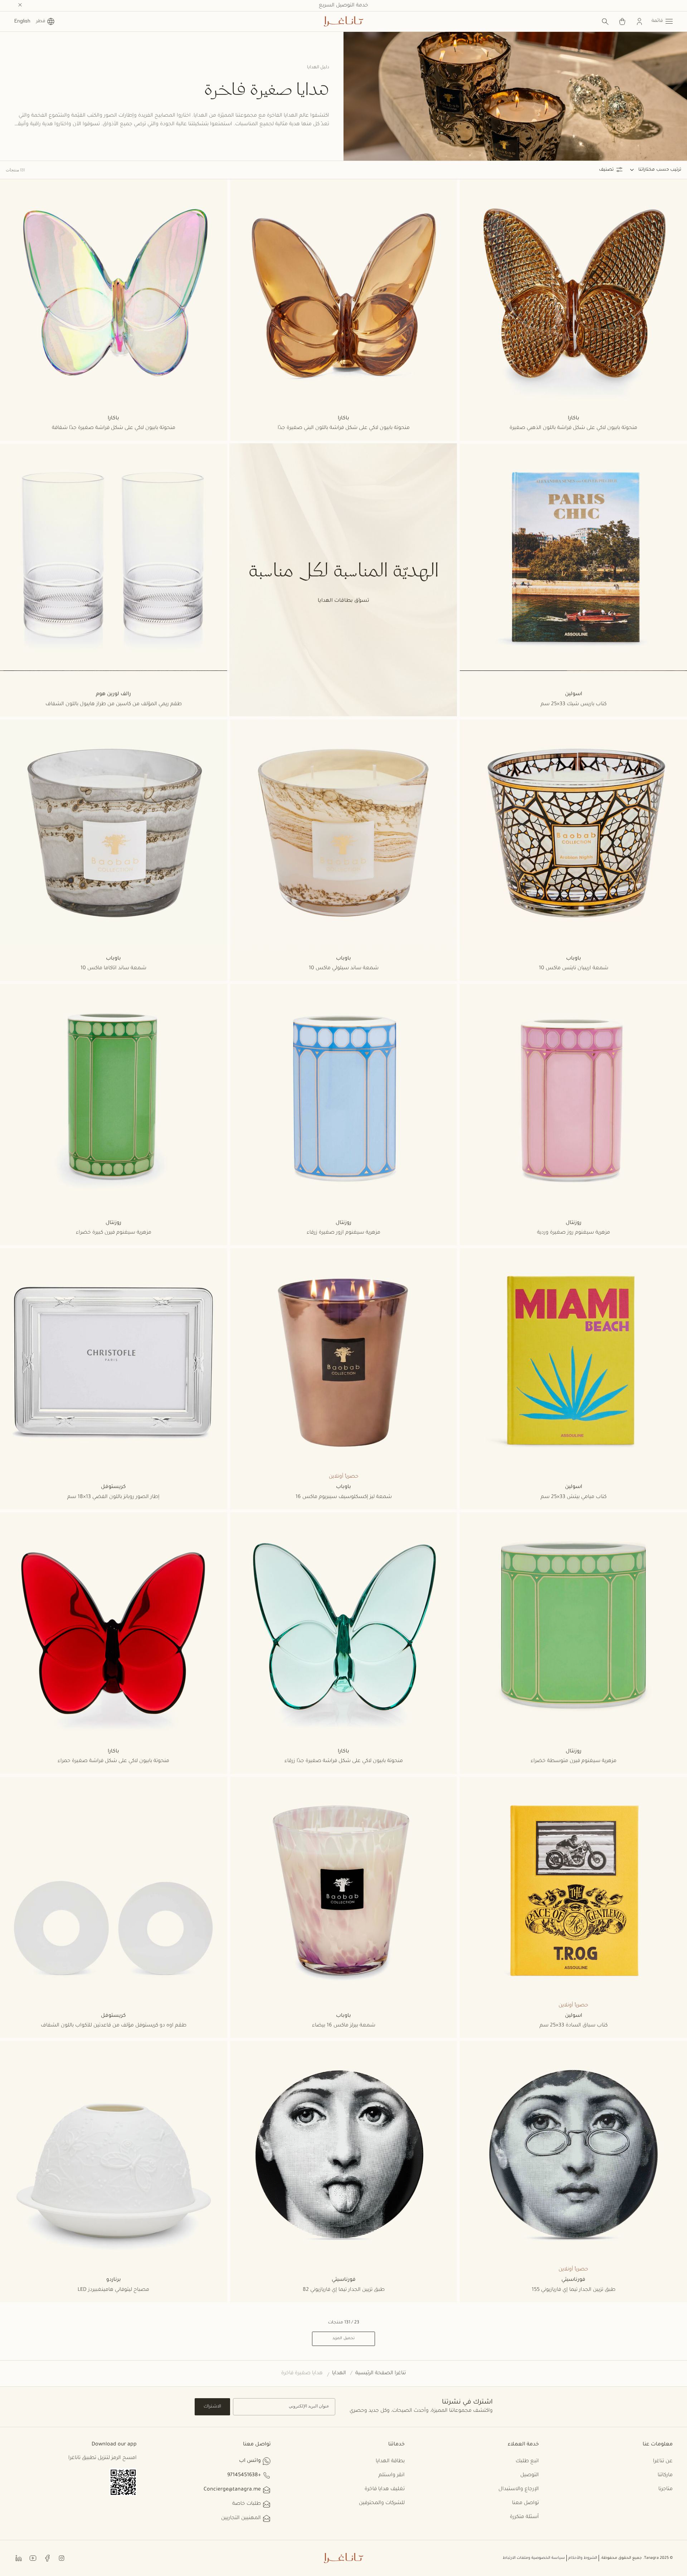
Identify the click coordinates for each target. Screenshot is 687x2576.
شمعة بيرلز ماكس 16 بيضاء (344, 2026)
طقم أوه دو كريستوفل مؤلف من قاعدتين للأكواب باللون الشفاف (114, 2026)
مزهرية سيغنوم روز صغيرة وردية (574, 1233)
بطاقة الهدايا (390, 2462)
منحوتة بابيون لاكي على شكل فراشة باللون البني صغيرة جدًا (344, 428)
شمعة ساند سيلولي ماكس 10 (344, 969)
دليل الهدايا (318, 68)
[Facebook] (47, 2558)
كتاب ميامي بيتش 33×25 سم (574, 1497)
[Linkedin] (19, 2558)
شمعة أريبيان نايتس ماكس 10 (574, 969)
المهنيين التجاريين (241, 2518)
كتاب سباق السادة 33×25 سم (574, 2026)
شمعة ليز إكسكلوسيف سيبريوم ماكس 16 (344, 1497)
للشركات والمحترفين (382, 2503)
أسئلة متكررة (524, 2517)
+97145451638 (244, 2475)
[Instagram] (62, 2558)
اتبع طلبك (527, 2462)
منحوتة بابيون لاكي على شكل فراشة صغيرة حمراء (113, 1761)
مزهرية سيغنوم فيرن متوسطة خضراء (574, 1761)
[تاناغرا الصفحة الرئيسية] (343, 21)
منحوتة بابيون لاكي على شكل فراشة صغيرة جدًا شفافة (114, 428)
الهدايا (339, 2373)
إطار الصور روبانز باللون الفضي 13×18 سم (113, 1497)
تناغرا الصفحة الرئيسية (381, 2373)
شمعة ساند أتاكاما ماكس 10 (113, 969)
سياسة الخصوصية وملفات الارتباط (534, 2558)
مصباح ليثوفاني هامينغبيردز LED (113, 2290)
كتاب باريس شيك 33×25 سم (574, 704)
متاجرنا (666, 2489)
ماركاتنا (665, 2475)
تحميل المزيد (343, 2338)
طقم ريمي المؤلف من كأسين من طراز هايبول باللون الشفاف (114, 704)
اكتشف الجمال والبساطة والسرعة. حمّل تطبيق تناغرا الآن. (344, 6)
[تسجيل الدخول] (639, 21)
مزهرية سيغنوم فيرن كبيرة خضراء (114, 1233)
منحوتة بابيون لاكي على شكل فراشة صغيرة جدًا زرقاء (344, 1761)
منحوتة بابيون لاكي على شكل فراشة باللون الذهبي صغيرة (573, 428)
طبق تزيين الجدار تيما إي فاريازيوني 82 (344, 2290)
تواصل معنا (525, 2503)
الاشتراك (212, 2407)
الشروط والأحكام (583, 2558)
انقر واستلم (392, 2475)
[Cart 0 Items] (622, 21)
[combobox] (642, 170)
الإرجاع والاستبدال (519, 2489)
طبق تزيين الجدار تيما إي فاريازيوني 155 (574, 2290)
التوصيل (530, 2475)
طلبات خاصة (247, 2504)
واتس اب (250, 2461)
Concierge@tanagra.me (232, 2490)
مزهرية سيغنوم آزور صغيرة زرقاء (343, 1233)
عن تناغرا (663, 2462)
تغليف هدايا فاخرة (385, 2489)
